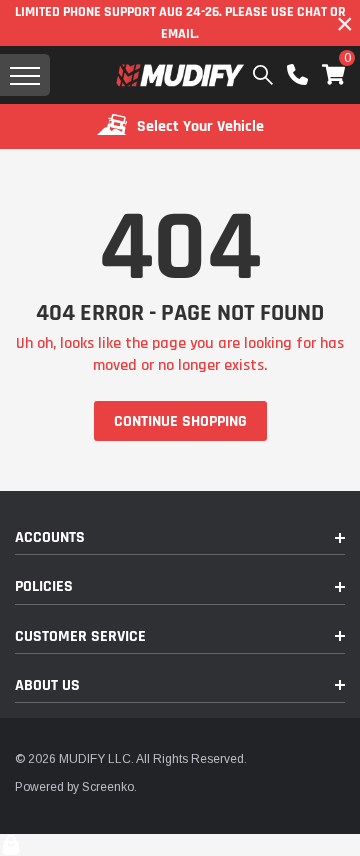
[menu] (25, 75)
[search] (263, 75)
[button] (333, 74)
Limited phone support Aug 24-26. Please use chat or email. (180, 23)
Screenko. (109, 787)
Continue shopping (180, 421)
